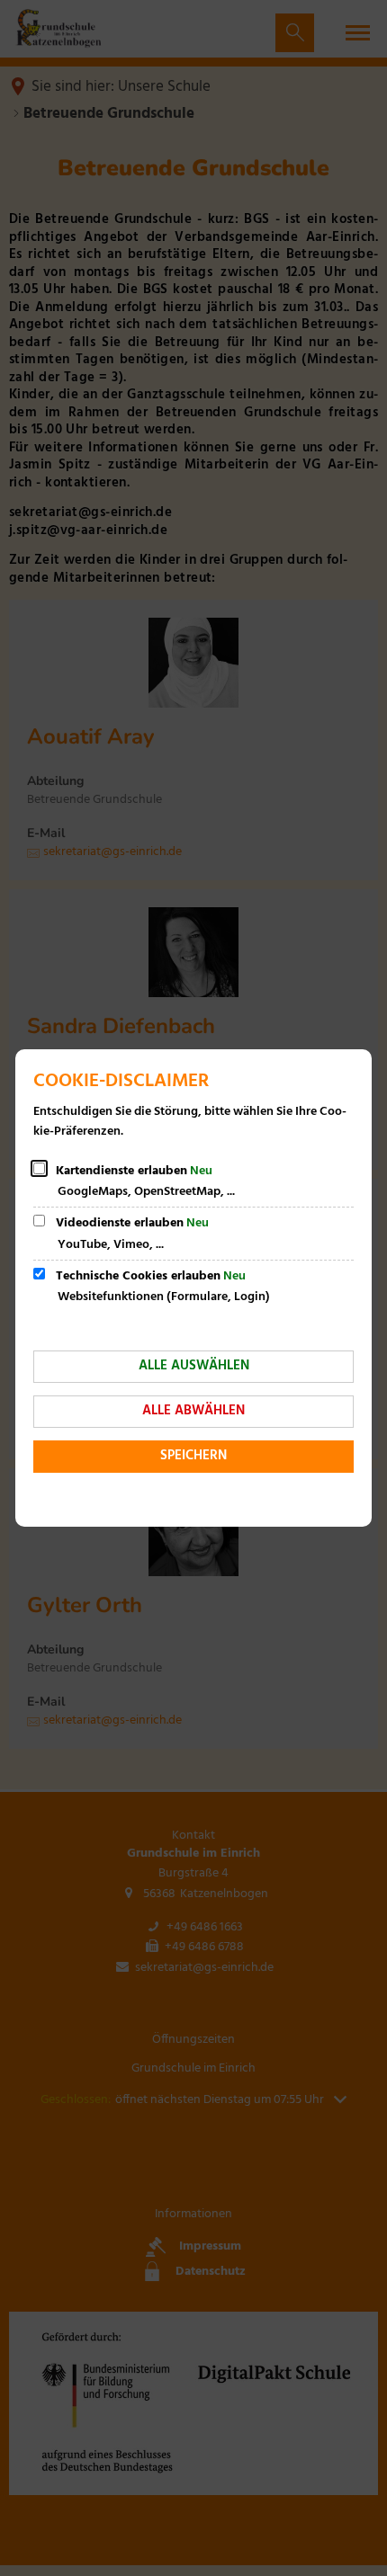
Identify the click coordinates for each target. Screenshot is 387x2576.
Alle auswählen (194, 1366)
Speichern (193, 1456)
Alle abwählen (193, 1411)
